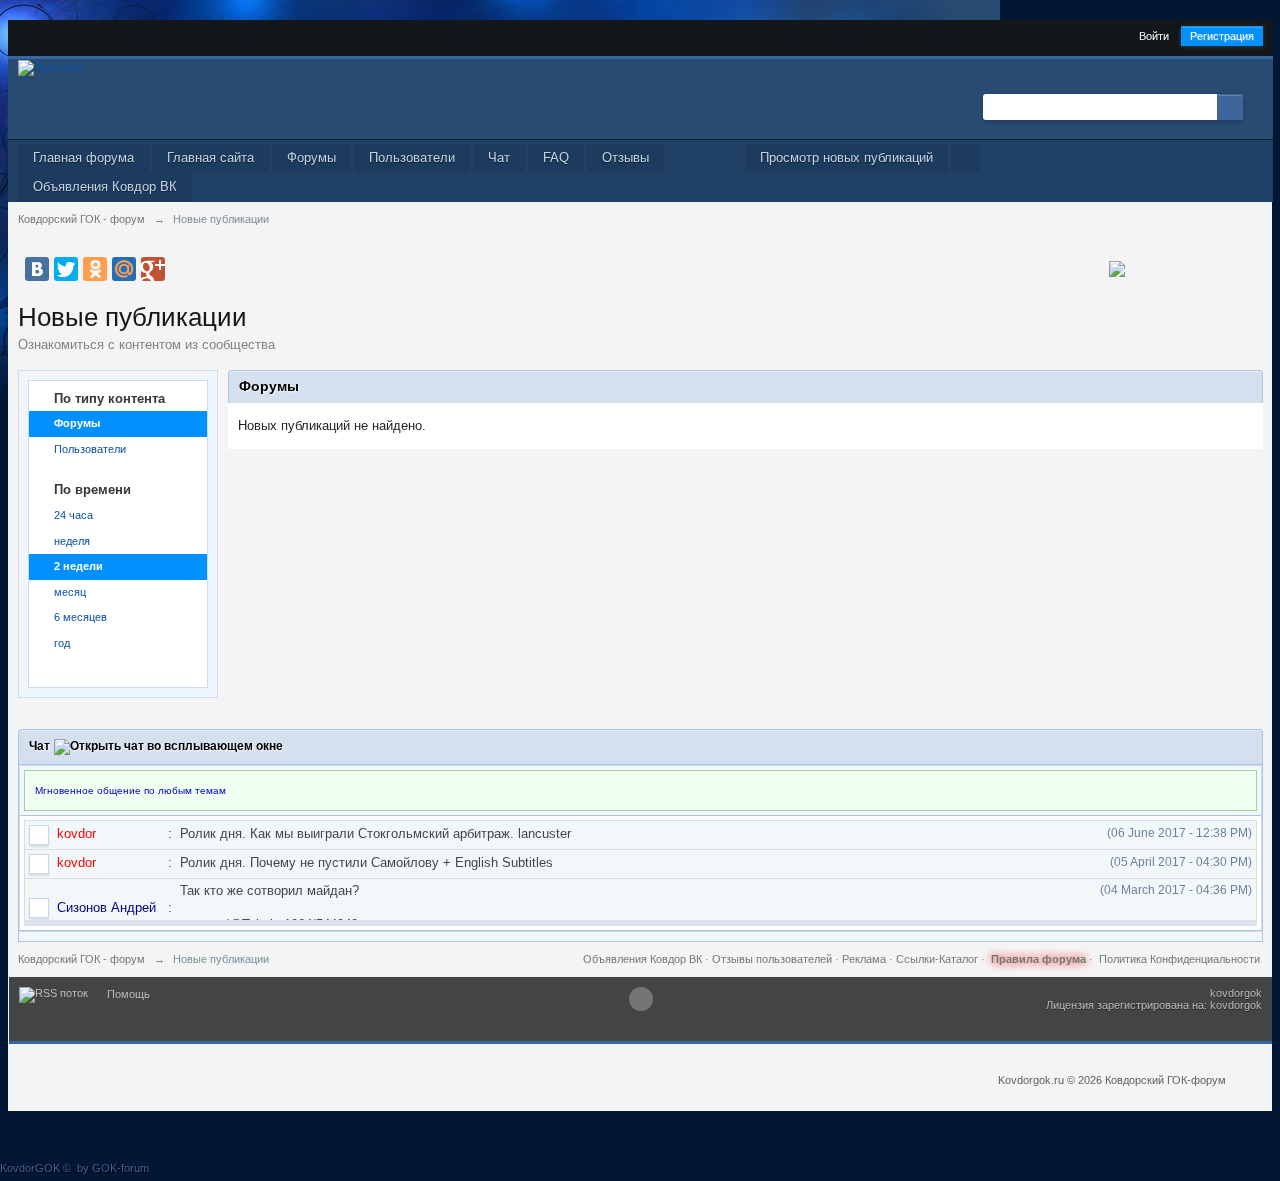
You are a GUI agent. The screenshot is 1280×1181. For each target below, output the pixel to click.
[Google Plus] (153, 269)
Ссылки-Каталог (937, 959)
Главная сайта (210, 157)
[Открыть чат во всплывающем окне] (168, 746)
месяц (70, 592)
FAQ (556, 157)
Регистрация (1222, 36)
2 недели (78, 566)
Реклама (864, 959)
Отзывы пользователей (772, 959)
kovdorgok (1236, 993)
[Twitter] (66, 269)
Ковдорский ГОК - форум (81, 959)
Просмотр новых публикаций (846, 157)
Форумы (311, 157)
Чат (499, 157)
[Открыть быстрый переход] (965, 158)
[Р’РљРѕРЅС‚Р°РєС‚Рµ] (37, 269)
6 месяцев (80, 617)
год (62, 643)
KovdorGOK (30, 1168)
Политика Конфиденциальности (1179, 959)
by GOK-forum (113, 1168)
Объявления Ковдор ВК (105, 186)
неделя (72, 541)
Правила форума (1038, 959)
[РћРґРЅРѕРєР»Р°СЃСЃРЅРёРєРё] (95, 269)
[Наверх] (641, 999)
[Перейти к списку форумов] (50, 66)
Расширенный (1255, 106)
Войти (1154, 36)
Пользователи (412, 157)
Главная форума (83, 157)
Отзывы (625, 157)
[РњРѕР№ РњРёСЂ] (124, 269)
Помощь (128, 994)
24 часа (73, 515)
